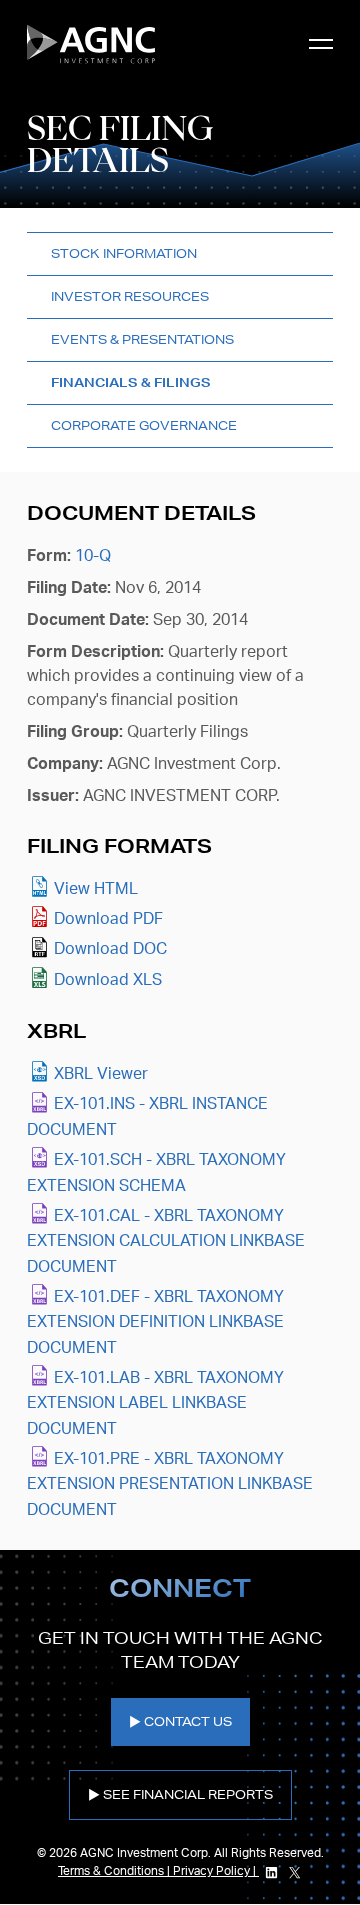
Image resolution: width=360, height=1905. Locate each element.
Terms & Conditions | (115, 1871)
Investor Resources (130, 296)
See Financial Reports (188, 1794)
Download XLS (108, 980)
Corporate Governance (144, 425)
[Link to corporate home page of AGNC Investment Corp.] (91, 44)
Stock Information (124, 253)
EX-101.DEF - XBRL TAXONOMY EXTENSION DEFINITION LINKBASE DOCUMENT (155, 1322)
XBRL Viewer (101, 1074)
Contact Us (188, 1721)
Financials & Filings (131, 382)
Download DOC (110, 949)
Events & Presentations (142, 339)
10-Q (93, 556)
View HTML (96, 889)
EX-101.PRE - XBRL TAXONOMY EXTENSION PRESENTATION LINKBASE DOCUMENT (170, 1484)
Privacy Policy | (216, 1871)
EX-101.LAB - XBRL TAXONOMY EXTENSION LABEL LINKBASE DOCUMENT (155, 1403)
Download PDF (108, 919)
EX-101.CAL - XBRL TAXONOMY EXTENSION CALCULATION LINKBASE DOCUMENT (166, 1241)
